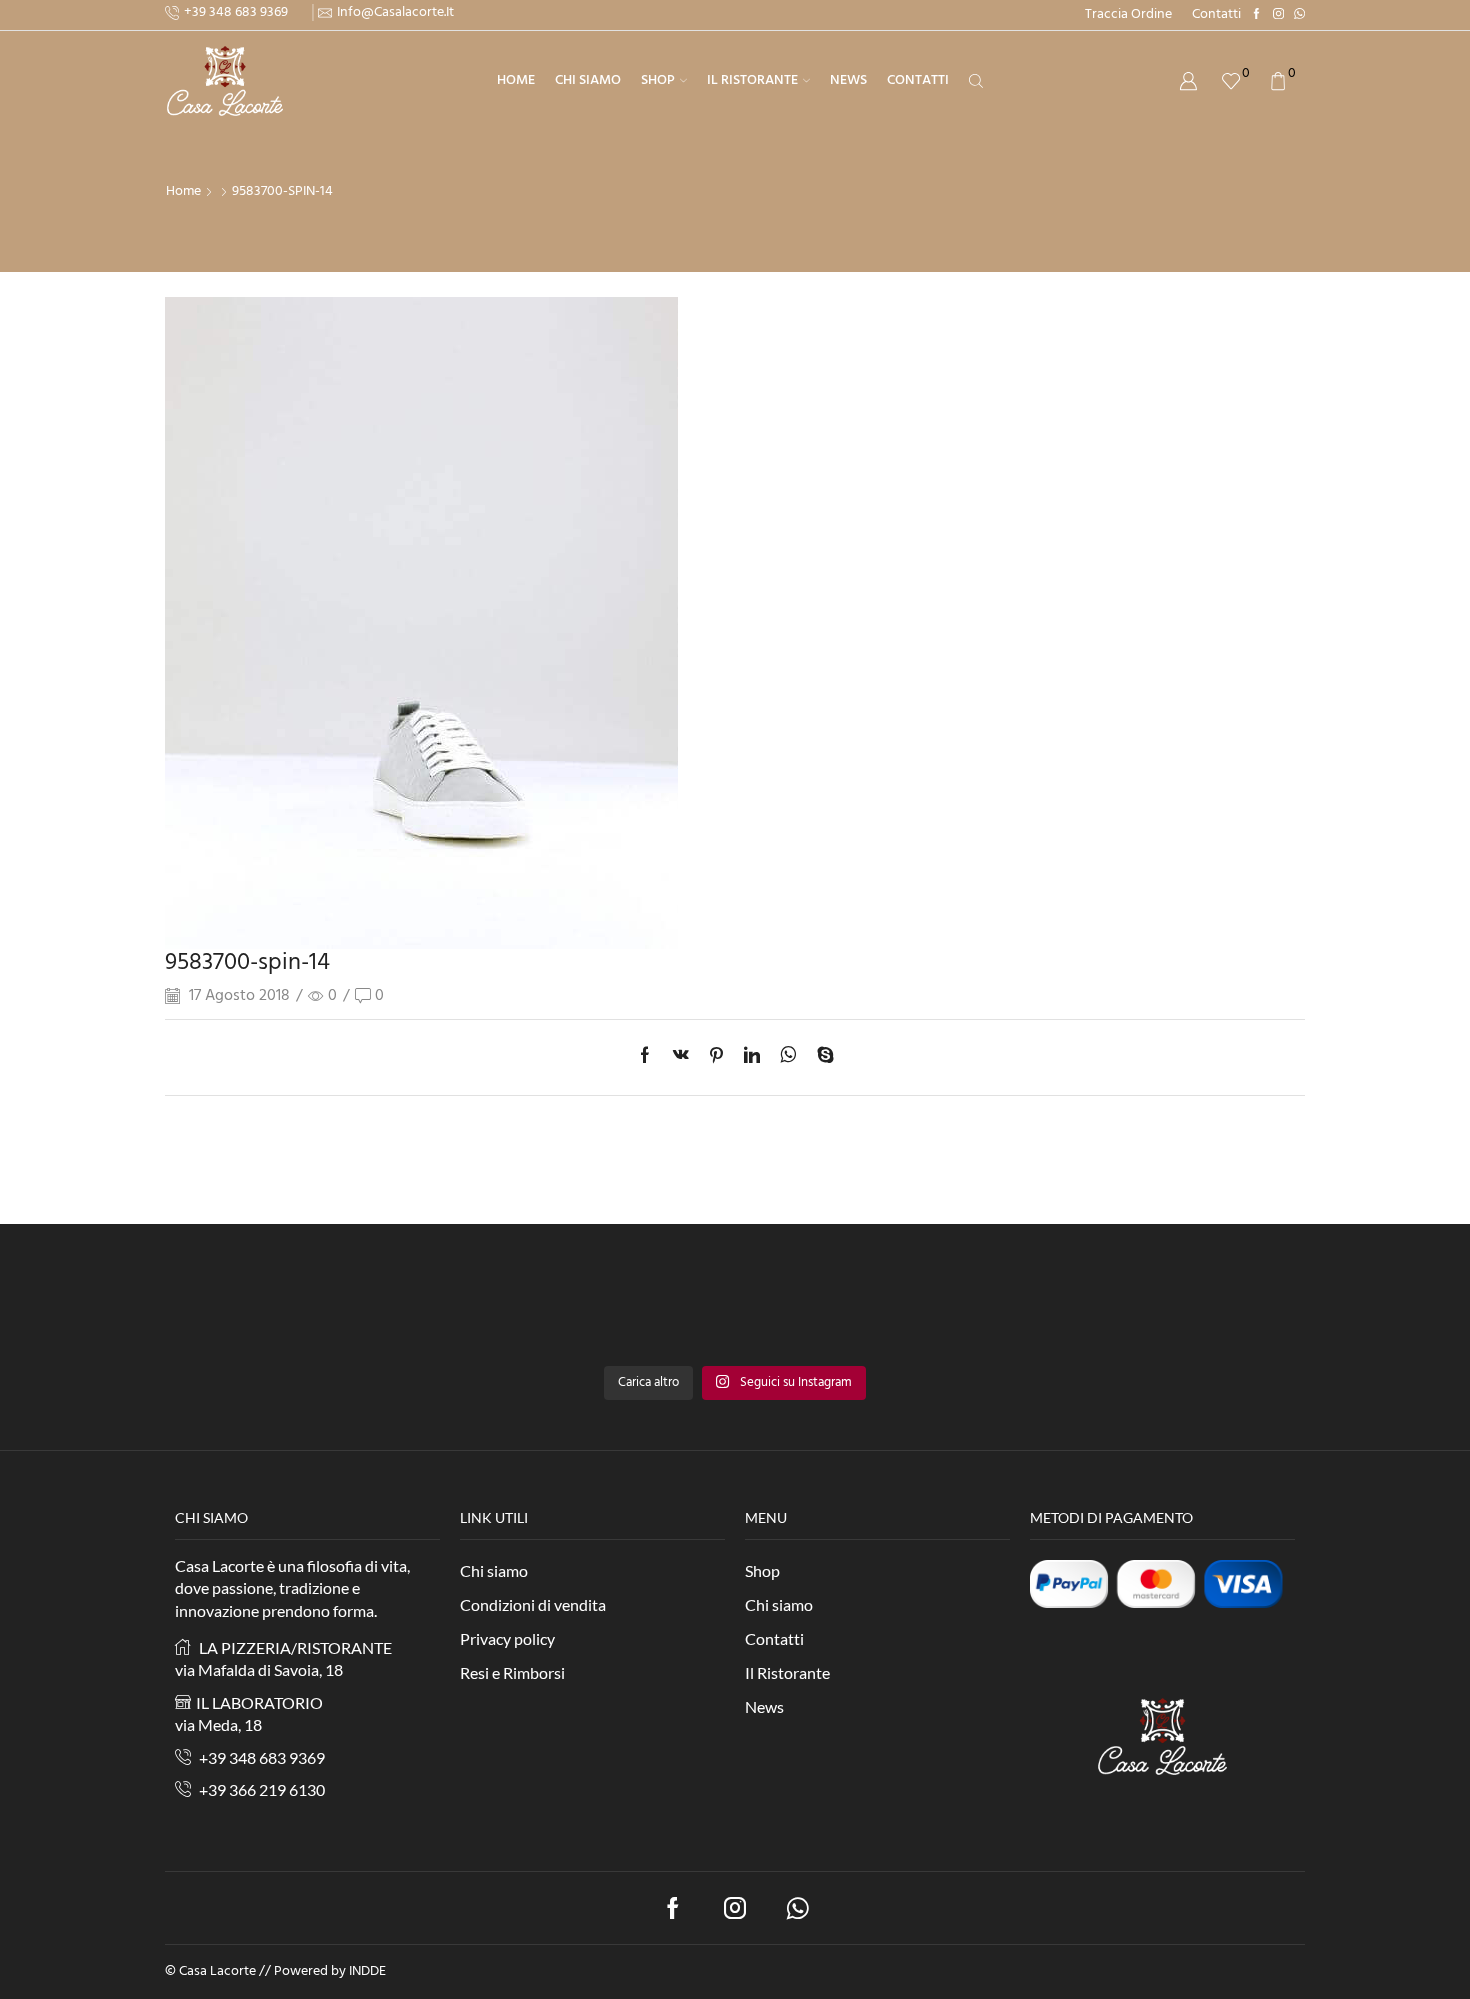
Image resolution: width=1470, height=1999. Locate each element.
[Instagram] (1278, 15)
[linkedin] (752, 1058)
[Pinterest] (716, 1058)
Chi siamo (588, 80)
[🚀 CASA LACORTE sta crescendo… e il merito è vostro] (381, 1313)
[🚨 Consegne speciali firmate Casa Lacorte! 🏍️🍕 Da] (664, 1313)
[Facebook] (1256, 15)
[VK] (681, 1058)
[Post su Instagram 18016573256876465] (523, 1313)
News (848, 80)
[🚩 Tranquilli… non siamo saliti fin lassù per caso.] (240, 1313)
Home (516, 80)
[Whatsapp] (797, 1908)
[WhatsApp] (1299, 15)
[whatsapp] (788, 1058)
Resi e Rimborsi (512, 1672)
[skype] (820, 1058)
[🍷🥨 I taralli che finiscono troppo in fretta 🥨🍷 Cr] (946, 1313)
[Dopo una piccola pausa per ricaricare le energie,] (1088, 1313)
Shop (658, 80)
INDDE (367, 1971)
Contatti (1216, 15)
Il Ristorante (752, 80)
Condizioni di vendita (533, 1604)
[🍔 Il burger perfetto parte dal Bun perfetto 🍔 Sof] (805, 1313)
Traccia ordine (1128, 15)
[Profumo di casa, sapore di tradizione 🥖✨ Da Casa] (1229, 1313)
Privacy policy (507, 1638)
